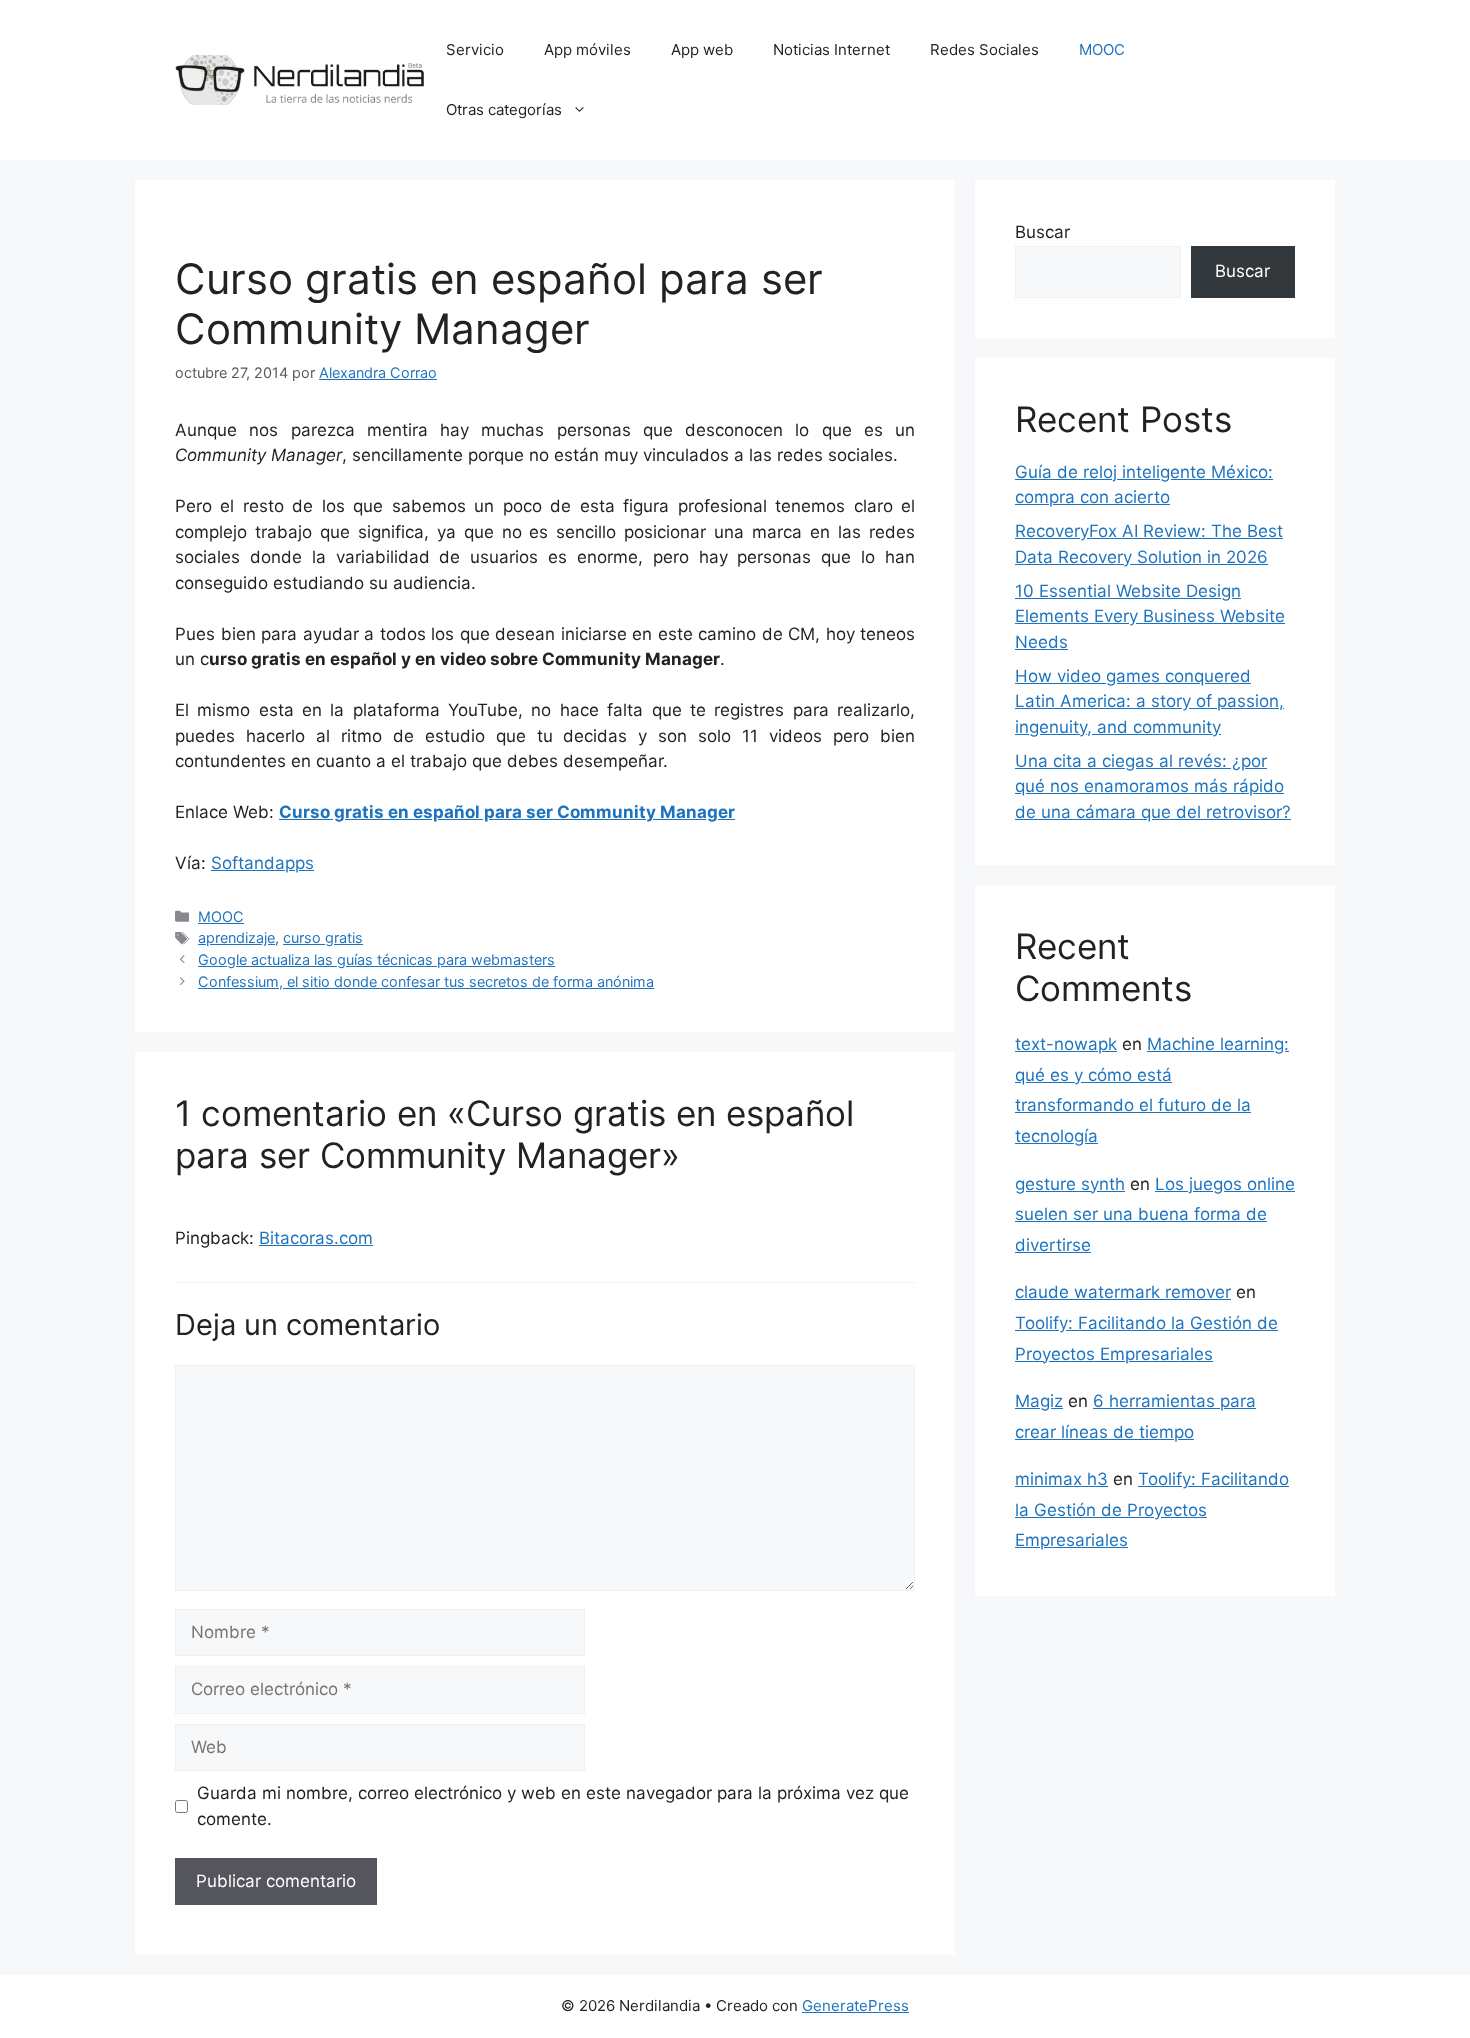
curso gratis (323, 937)
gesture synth (1070, 1184)
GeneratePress (855, 2005)
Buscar (1042, 232)
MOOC (1102, 49)
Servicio (475, 49)
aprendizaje (236, 937)
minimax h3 (1061, 1479)
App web (702, 49)
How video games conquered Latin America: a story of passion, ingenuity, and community (1149, 701)
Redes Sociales (984, 49)
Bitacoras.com (316, 1238)
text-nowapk (1066, 1044)
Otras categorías (504, 109)
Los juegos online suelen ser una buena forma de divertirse (1155, 1214)
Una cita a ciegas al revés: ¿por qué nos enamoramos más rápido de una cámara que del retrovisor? (1153, 786)
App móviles (587, 49)
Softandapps (262, 863)
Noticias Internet (831, 49)
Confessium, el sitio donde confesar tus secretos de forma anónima (426, 981)
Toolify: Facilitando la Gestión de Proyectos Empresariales (1152, 1509)
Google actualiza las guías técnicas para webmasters (376, 959)
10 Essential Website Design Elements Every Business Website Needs (1150, 616)
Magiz (1039, 1401)
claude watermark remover (1123, 1292)
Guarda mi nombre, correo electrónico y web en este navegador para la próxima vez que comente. (553, 1806)
